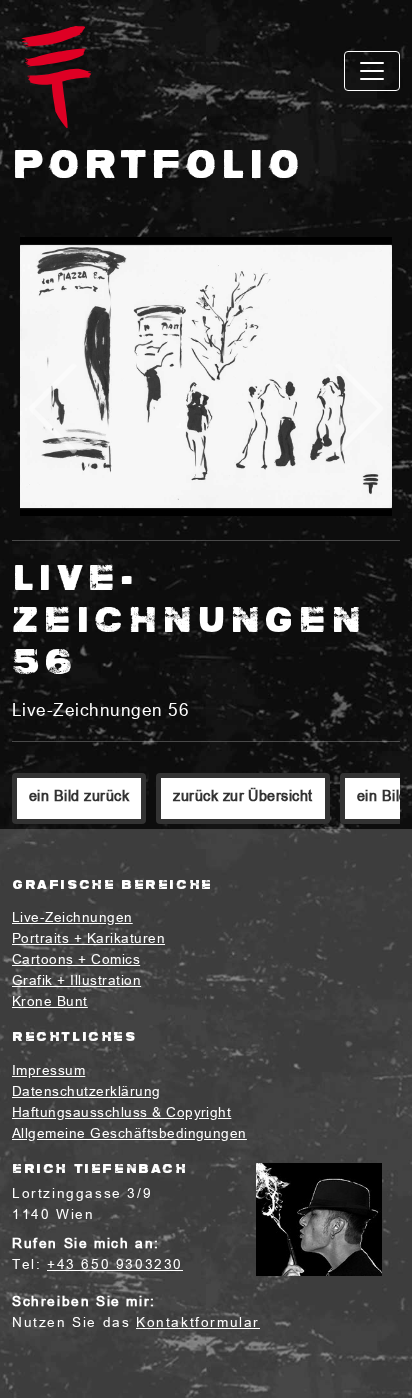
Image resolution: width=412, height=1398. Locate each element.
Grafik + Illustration (76, 981)
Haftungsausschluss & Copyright (121, 1113)
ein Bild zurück (79, 797)
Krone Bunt (50, 1002)
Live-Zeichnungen (72, 918)
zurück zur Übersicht (243, 797)
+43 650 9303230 (115, 1265)
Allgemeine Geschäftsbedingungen (129, 1134)
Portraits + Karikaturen (88, 939)
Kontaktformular (198, 1323)
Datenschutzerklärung (86, 1092)
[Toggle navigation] (372, 71)
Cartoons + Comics (76, 960)
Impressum (48, 1071)
